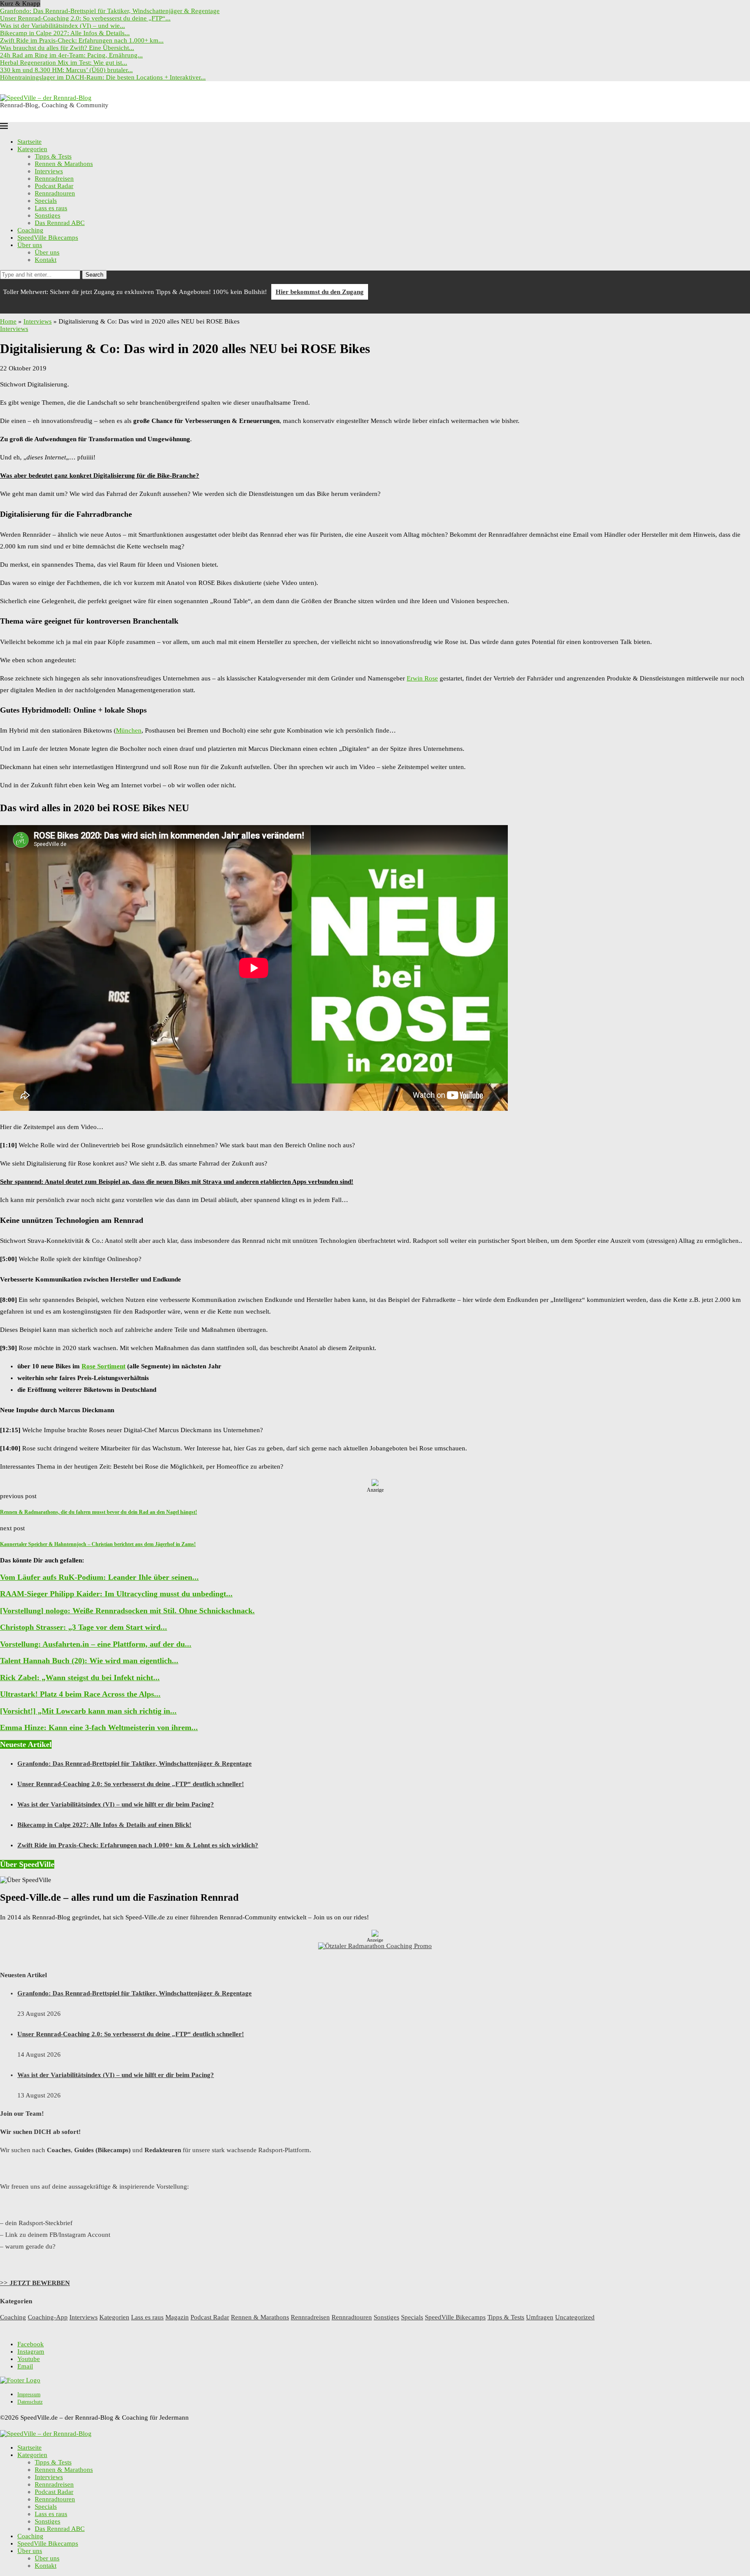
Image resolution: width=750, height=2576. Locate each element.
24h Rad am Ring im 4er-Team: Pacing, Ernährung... (71, 55)
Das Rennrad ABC (60, 223)
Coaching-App (48, 2317)
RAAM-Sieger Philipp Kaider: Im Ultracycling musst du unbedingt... (116, 1594)
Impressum (29, 2394)
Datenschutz (30, 2402)
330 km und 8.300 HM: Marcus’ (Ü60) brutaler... (66, 70)
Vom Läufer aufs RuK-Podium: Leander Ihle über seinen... (99, 1577)
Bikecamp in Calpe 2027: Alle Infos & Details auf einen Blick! (104, 1825)
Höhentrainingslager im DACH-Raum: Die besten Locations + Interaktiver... (103, 77)
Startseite (30, 142)
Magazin (177, 2317)
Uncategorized (575, 2317)
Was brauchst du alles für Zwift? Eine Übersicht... (67, 48)
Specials (46, 201)
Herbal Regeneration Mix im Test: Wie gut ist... (64, 63)
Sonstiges (48, 215)
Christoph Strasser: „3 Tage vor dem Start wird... (84, 1627)
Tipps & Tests (53, 156)
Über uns (30, 245)
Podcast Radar (54, 186)
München (129, 730)
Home (8, 321)
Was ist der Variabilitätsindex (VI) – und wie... (62, 26)
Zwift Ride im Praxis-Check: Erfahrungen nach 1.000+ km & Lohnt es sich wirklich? (138, 1845)
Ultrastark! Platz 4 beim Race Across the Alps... (80, 1694)
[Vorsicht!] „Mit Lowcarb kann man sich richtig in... (88, 1711)
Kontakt (46, 260)
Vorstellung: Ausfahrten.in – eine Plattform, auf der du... (96, 1644)
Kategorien (32, 149)
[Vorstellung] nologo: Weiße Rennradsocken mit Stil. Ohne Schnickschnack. (127, 1611)
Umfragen (540, 2317)
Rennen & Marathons (64, 164)
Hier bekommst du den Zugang (320, 292)
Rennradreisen (54, 178)
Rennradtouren (55, 193)
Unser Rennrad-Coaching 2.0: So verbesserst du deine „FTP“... (85, 18)
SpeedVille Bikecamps (48, 238)
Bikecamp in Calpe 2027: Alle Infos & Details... (65, 33)
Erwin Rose (422, 678)
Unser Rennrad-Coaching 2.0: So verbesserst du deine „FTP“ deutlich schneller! (131, 1784)
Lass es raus (51, 208)
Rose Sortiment (104, 1366)
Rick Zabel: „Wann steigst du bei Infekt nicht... (80, 1678)
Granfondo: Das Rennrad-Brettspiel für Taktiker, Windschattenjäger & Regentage (110, 11)
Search (94, 275)
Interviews (49, 171)
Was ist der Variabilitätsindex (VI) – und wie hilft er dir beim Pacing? (116, 1804)
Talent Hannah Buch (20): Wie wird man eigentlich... (89, 1661)
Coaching (30, 230)
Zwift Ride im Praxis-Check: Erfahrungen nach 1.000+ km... (82, 40)
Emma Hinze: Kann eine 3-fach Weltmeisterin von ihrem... (99, 1727)
